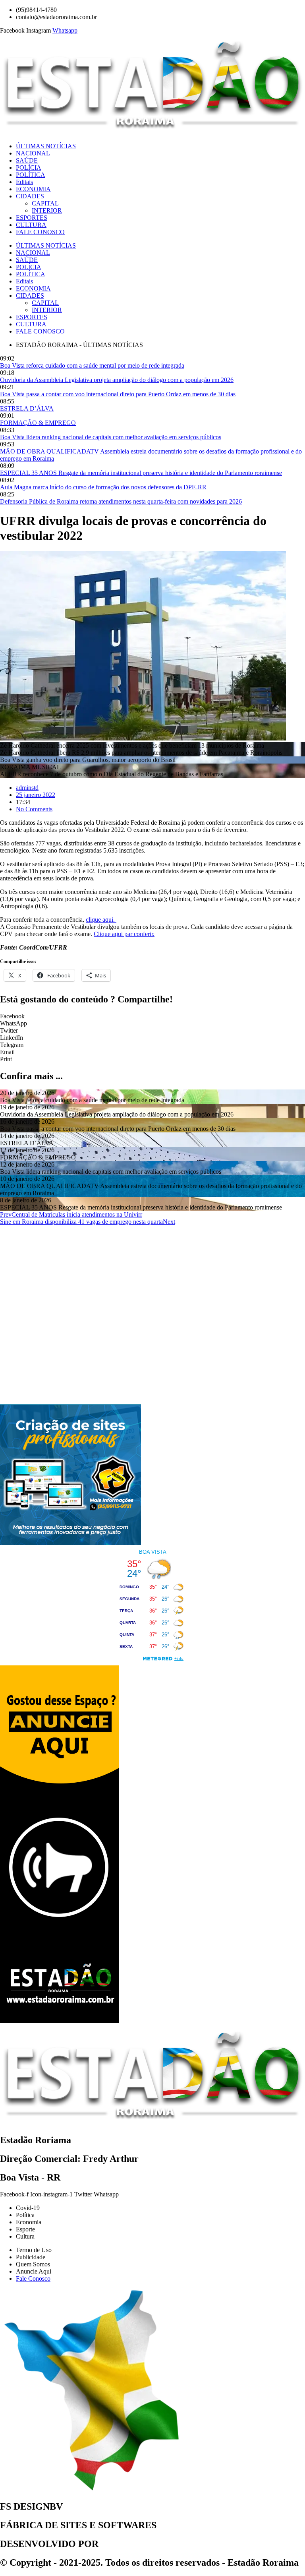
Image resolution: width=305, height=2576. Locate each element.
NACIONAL (33, 153)
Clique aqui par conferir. (124, 934)
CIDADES (30, 196)
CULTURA (31, 225)
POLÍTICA (31, 175)
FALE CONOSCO (40, 232)
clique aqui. (101, 920)
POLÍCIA (29, 168)
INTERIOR (47, 210)
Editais (24, 182)
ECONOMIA (33, 189)
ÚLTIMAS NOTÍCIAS (46, 146)
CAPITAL (45, 203)
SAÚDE (27, 160)
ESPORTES (32, 218)
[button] (152, 1016)
